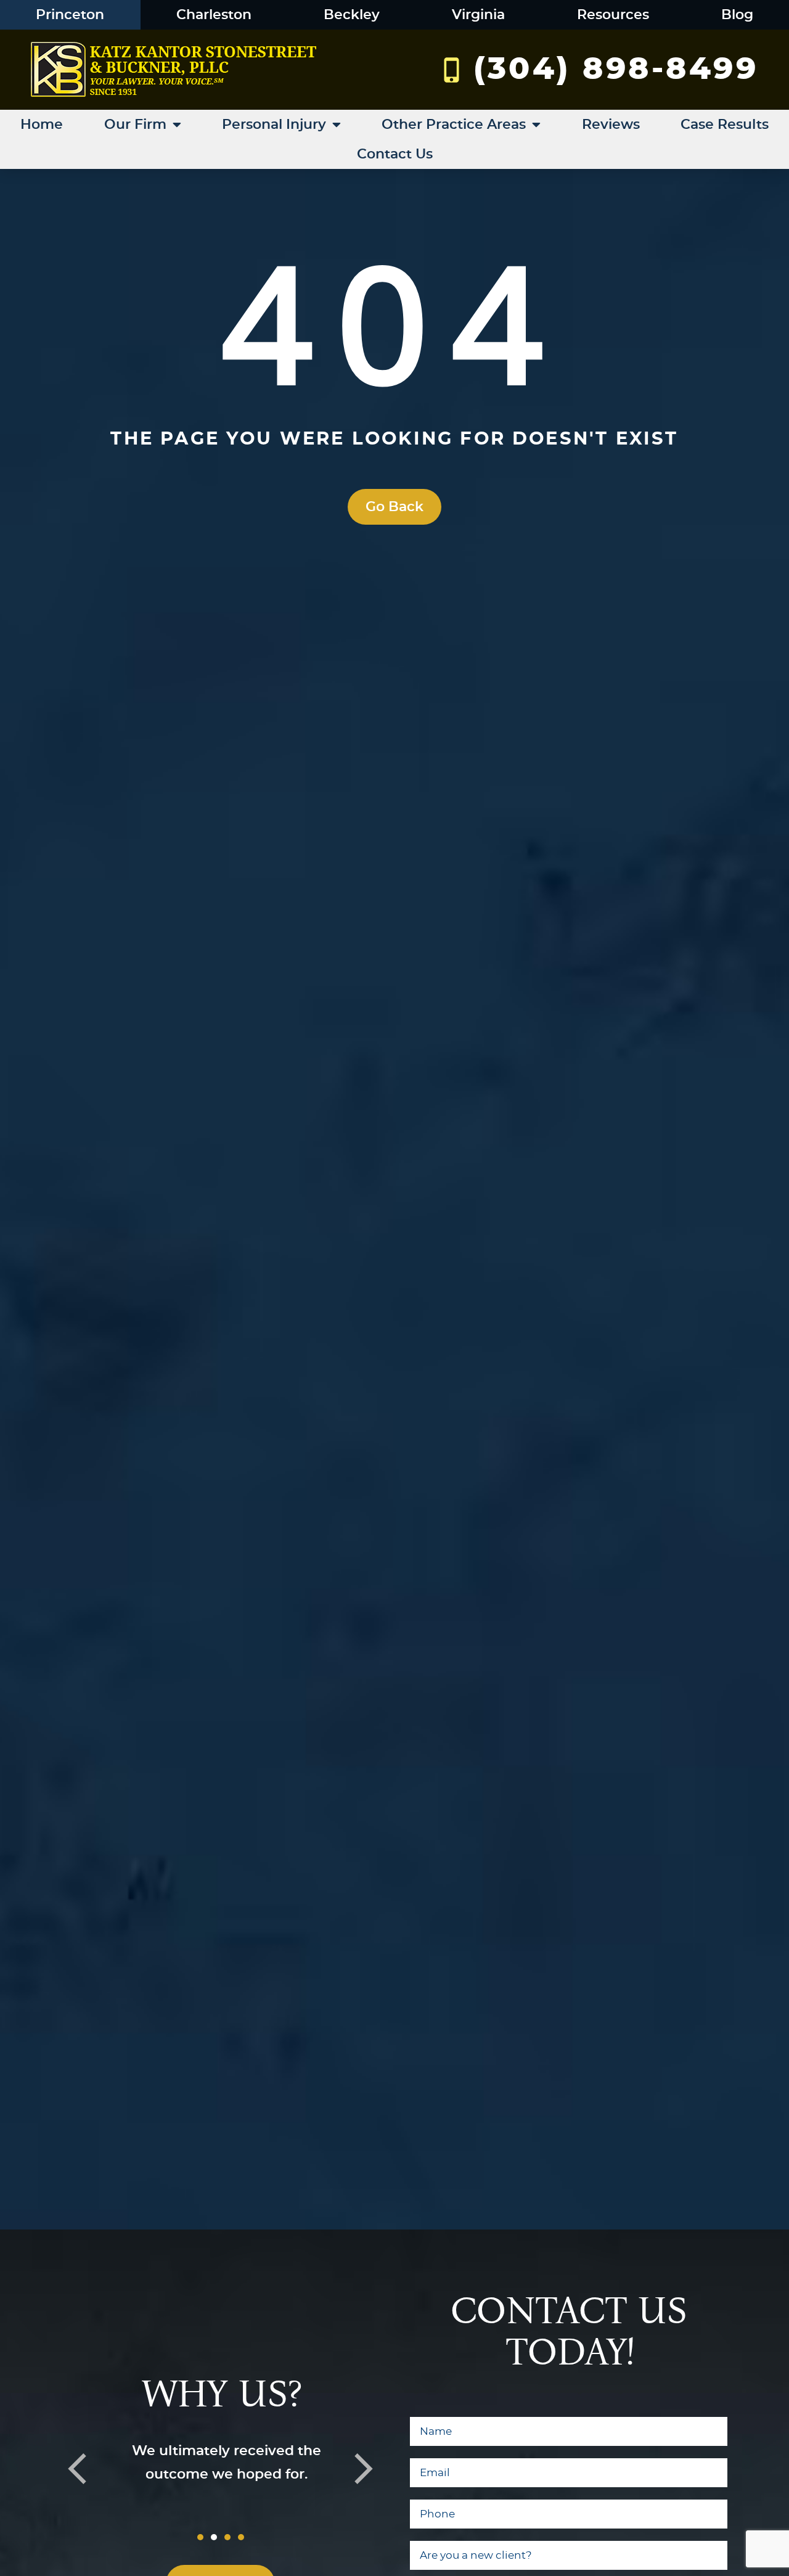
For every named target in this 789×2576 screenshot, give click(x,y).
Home (42, 125)
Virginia (478, 15)
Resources (613, 15)
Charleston (214, 15)
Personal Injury (274, 125)
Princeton (70, 15)
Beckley (352, 15)
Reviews (611, 125)
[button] (77, 2469)
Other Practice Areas (454, 125)
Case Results (725, 125)
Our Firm (135, 125)
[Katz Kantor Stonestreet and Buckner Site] (174, 70)
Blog (737, 15)
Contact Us (395, 154)
